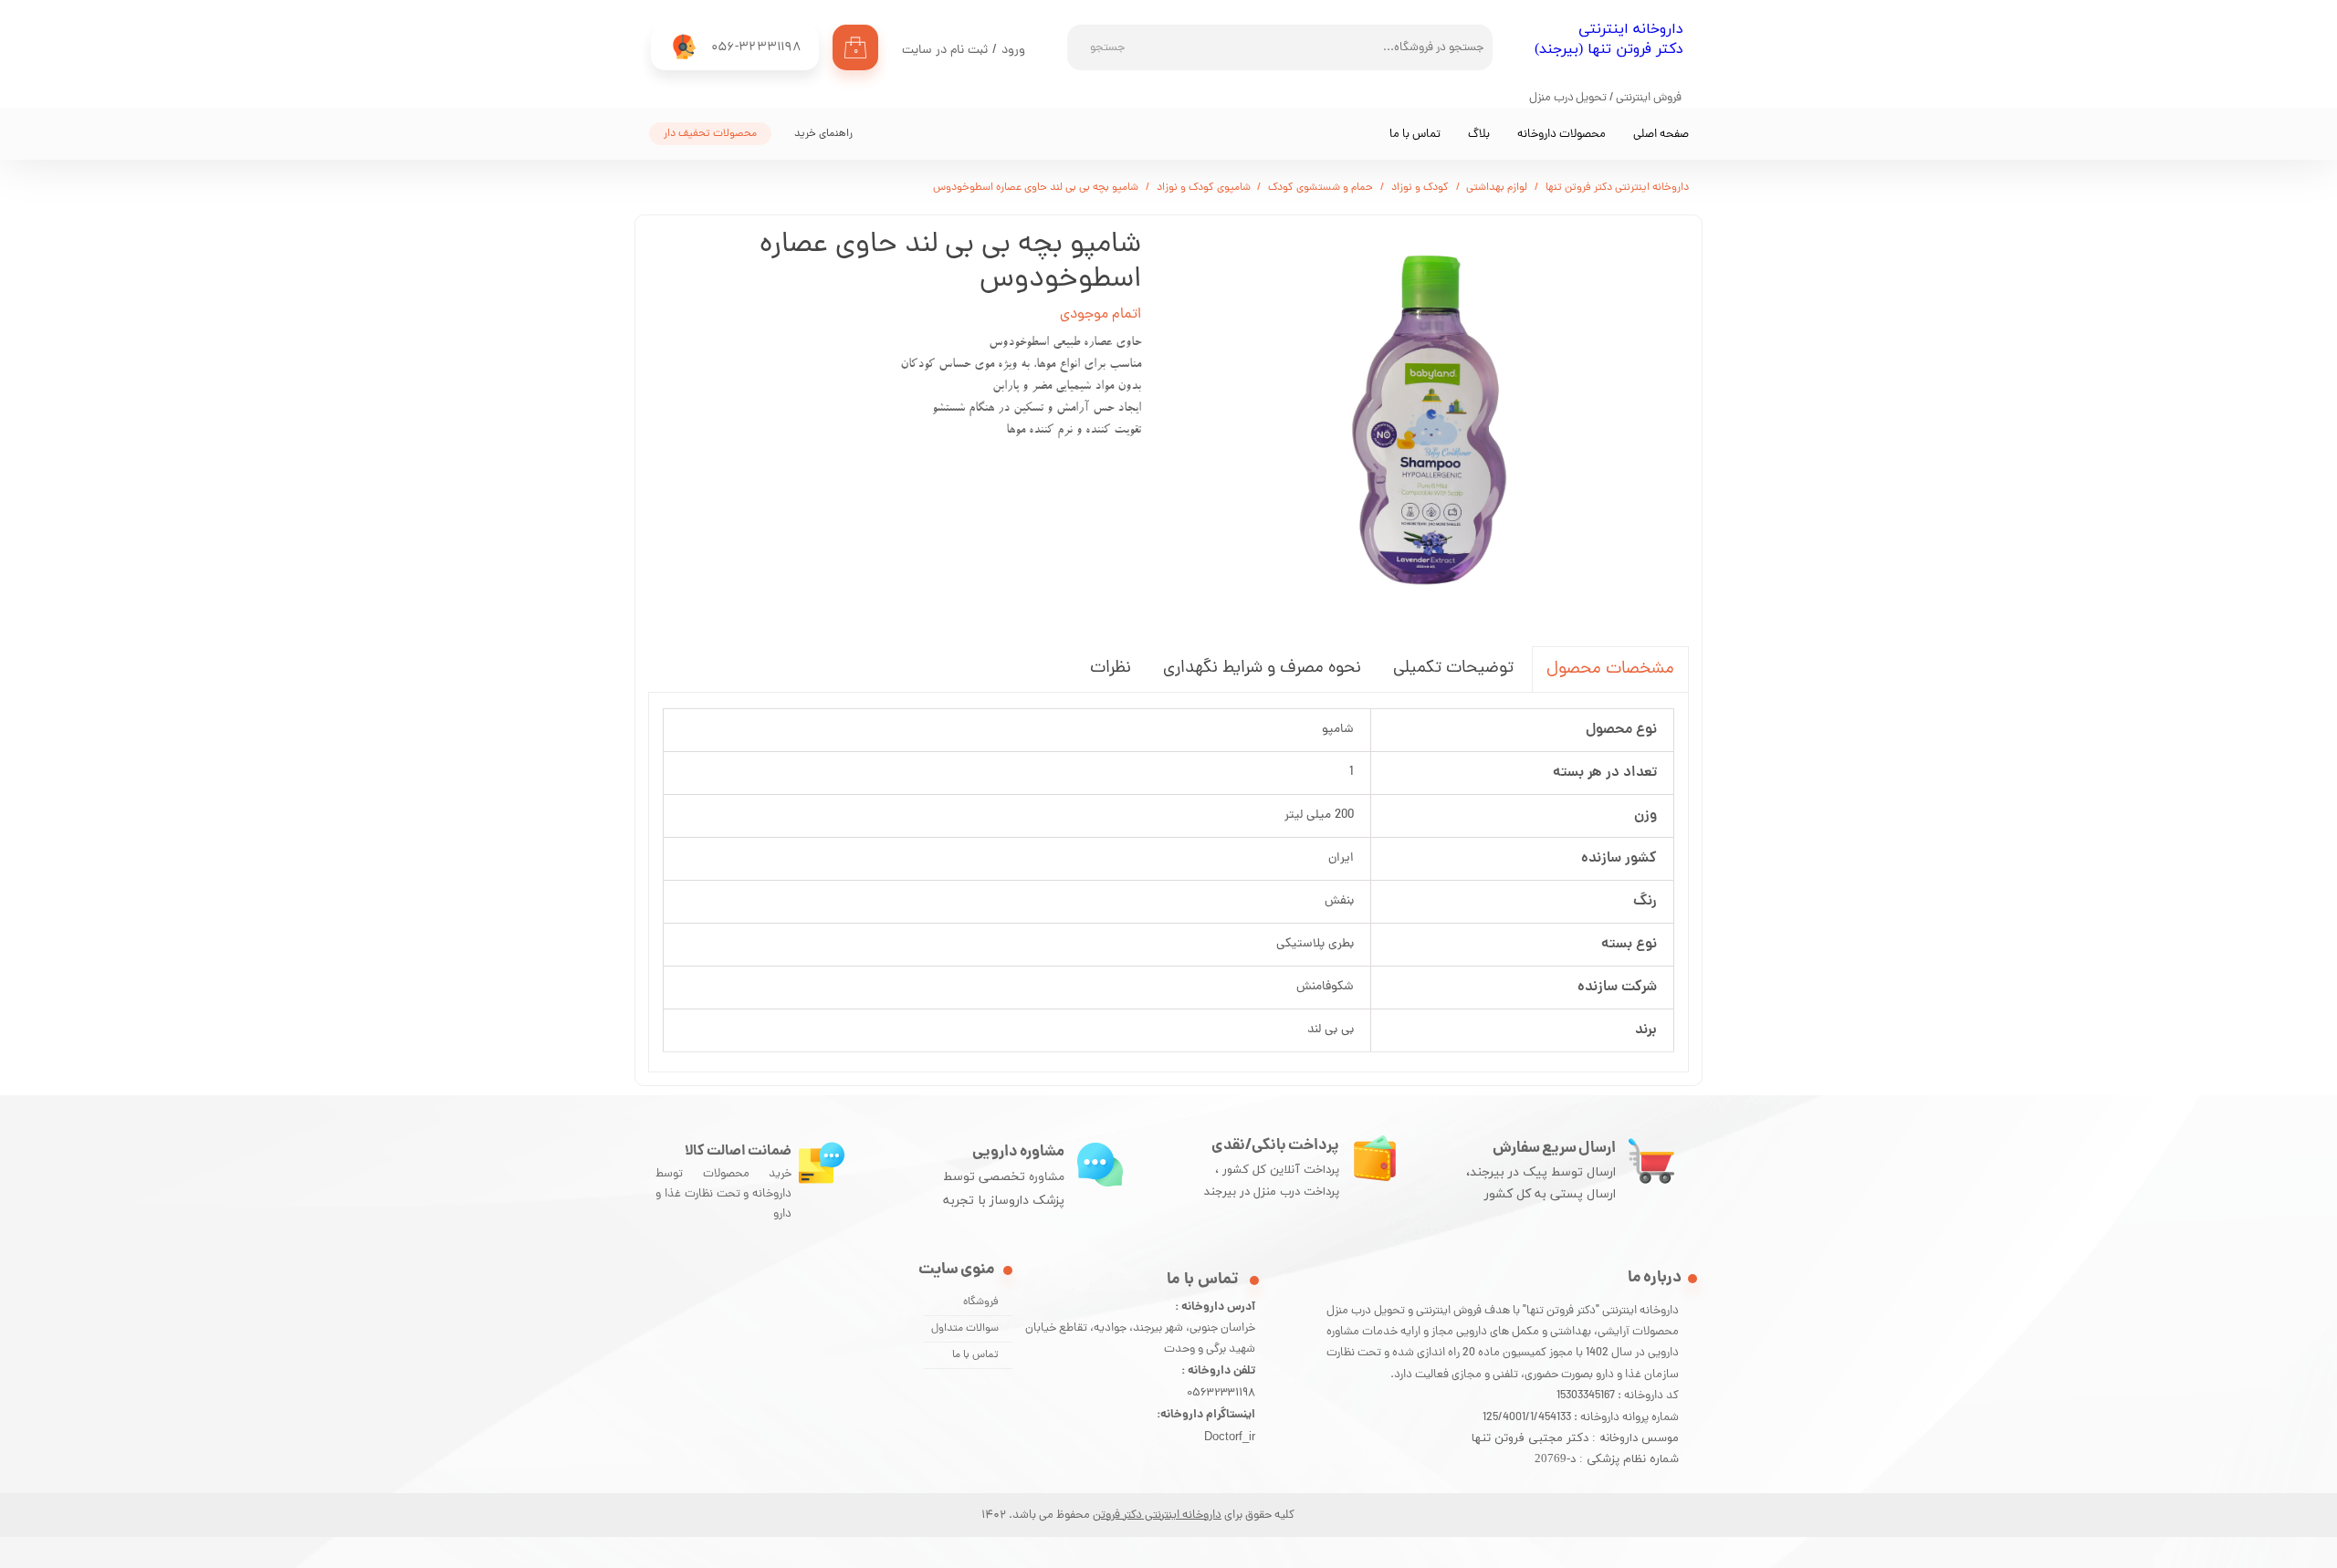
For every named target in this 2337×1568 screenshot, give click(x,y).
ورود (1013, 51)
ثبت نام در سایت (945, 51)
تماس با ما (1415, 135)
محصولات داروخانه (1561, 135)
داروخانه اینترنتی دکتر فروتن (1157, 1516)
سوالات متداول (965, 1329)
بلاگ (1479, 135)
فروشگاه (981, 1302)
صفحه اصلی (1661, 135)
